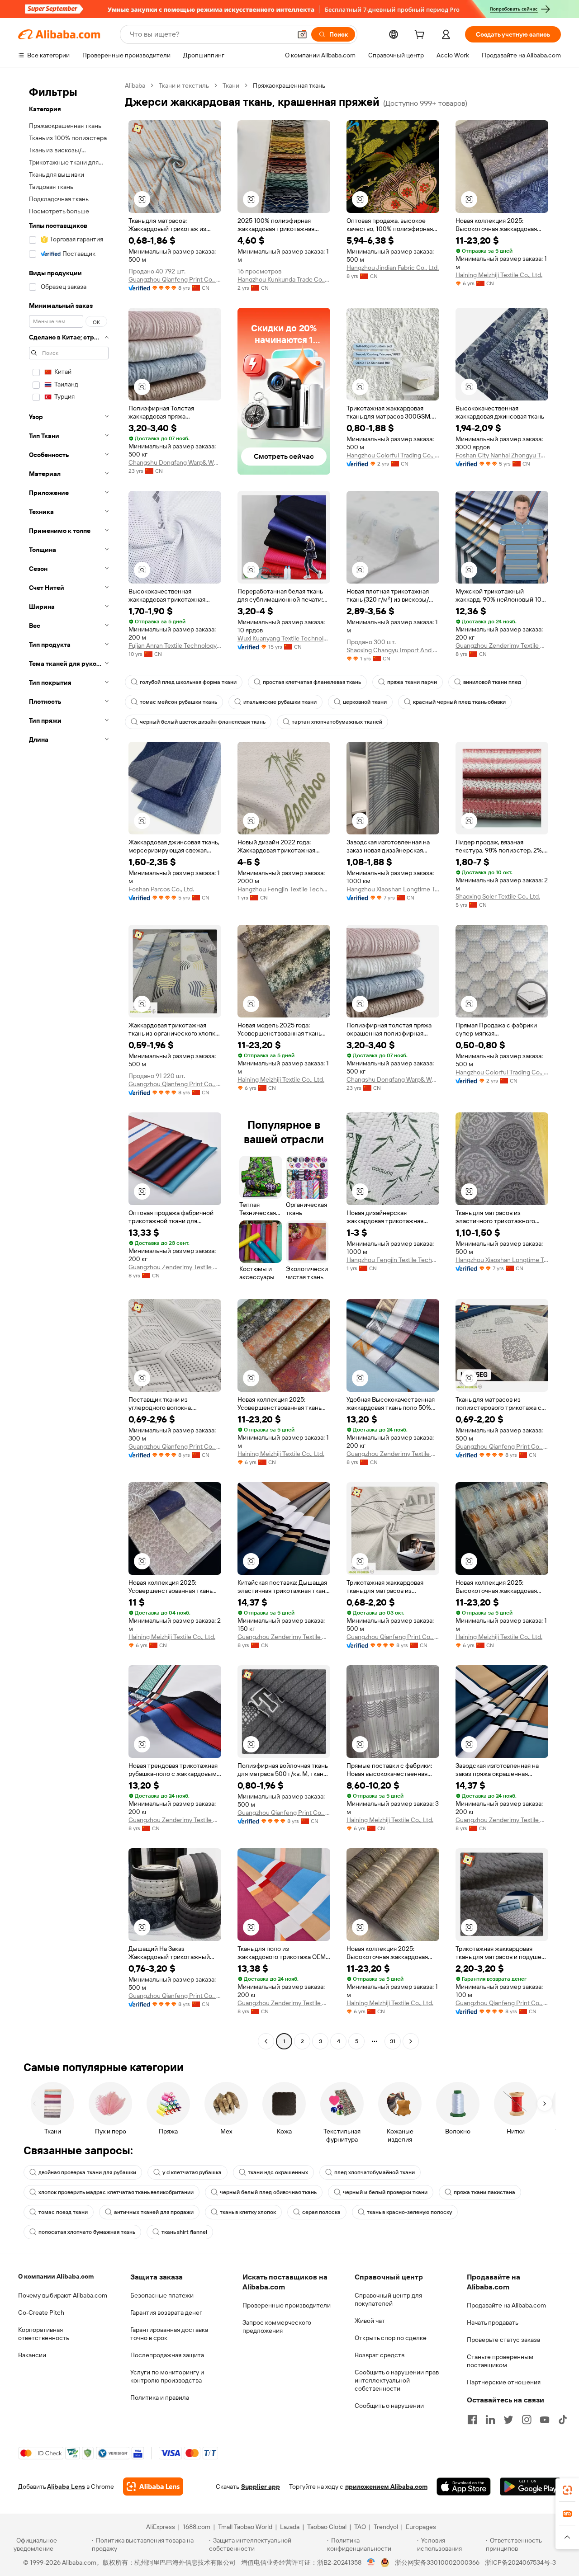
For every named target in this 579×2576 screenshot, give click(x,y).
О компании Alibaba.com (56, 2276)
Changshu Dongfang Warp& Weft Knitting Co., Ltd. (175, 462)
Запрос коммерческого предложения (277, 2326)
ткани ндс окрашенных (278, 2172)
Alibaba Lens (66, 2487)
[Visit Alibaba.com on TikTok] (563, 2420)
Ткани (231, 85)
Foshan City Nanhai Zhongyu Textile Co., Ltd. (502, 455)
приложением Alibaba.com (386, 2487)
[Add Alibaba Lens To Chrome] (153, 2487)
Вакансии (32, 2355)
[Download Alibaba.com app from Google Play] (530, 2487)
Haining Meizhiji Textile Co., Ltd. (499, 275)
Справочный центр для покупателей (388, 2299)
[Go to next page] (411, 2041)
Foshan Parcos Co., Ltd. (161, 889)
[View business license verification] (371, 2562)
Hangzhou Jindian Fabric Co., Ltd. (393, 268)
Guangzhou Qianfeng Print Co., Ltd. (175, 279)
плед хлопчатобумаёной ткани (375, 2172)
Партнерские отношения (504, 2382)
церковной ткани (365, 702)
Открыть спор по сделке (391, 2338)
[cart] (421, 36)
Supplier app (261, 2487)
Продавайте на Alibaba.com (506, 2305)
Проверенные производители (287, 2305)
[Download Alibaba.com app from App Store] (464, 2487)
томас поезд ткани (63, 2212)
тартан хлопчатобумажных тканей (337, 722)
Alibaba (135, 85)
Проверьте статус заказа (503, 2340)
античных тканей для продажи (154, 2212)
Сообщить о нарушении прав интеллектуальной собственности (397, 2380)
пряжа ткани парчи (412, 682)
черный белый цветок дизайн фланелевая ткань (203, 722)
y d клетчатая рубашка (192, 2172)
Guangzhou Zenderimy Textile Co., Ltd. (502, 645)
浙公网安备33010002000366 (437, 2562)
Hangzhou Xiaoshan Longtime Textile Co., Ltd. (393, 889)
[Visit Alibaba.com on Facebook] (472, 2420)
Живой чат (370, 2321)
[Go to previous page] (266, 2041)
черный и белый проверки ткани (385, 2192)
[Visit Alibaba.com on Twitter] (508, 2420)
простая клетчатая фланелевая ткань (312, 682)
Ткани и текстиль (184, 85)
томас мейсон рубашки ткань (178, 702)
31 (393, 2041)
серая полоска (321, 2212)
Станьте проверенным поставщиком (500, 2361)
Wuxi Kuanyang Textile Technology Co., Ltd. (284, 638)
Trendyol (386, 2527)
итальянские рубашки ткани (280, 702)
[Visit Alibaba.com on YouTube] (545, 2420)
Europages (421, 2527)
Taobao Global (327, 2527)
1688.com (197, 2527)
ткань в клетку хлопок (248, 2212)
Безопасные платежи (162, 2295)
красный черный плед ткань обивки (459, 702)
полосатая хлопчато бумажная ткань (87, 2232)
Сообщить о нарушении (389, 2406)
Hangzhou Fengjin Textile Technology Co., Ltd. (284, 889)
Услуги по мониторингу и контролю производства (167, 2376)
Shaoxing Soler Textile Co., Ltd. (498, 896)
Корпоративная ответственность (44, 2334)
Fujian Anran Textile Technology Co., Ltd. (175, 645)
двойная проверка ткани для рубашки (87, 2172)
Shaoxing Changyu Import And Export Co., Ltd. (393, 650)
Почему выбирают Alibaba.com (63, 2295)
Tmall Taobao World (245, 2527)
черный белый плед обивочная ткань (268, 2192)
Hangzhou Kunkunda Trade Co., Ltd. (284, 279)
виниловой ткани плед (492, 682)
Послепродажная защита (167, 2355)
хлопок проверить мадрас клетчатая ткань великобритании (116, 2192)
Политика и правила (160, 2397)
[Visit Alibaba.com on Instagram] (527, 2420)
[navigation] (69, 1064)
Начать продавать (493, 2322)
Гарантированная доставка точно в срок (169, 2334)
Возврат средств (380, 2355)
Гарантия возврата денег (166, 2312)
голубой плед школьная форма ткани (188, 682)
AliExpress (161, 2527)
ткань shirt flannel (184, 2232)
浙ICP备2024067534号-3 (520, 2562)
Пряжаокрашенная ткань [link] (289, 85)
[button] (302, 34)
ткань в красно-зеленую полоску (409, 2212)
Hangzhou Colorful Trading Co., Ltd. (393, 455)
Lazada (290, 2527)
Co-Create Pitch (41, 2312)
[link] (567, 2490)
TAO (360, 2527)
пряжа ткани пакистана (484, 2192)
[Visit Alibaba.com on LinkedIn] (490, 2420)
